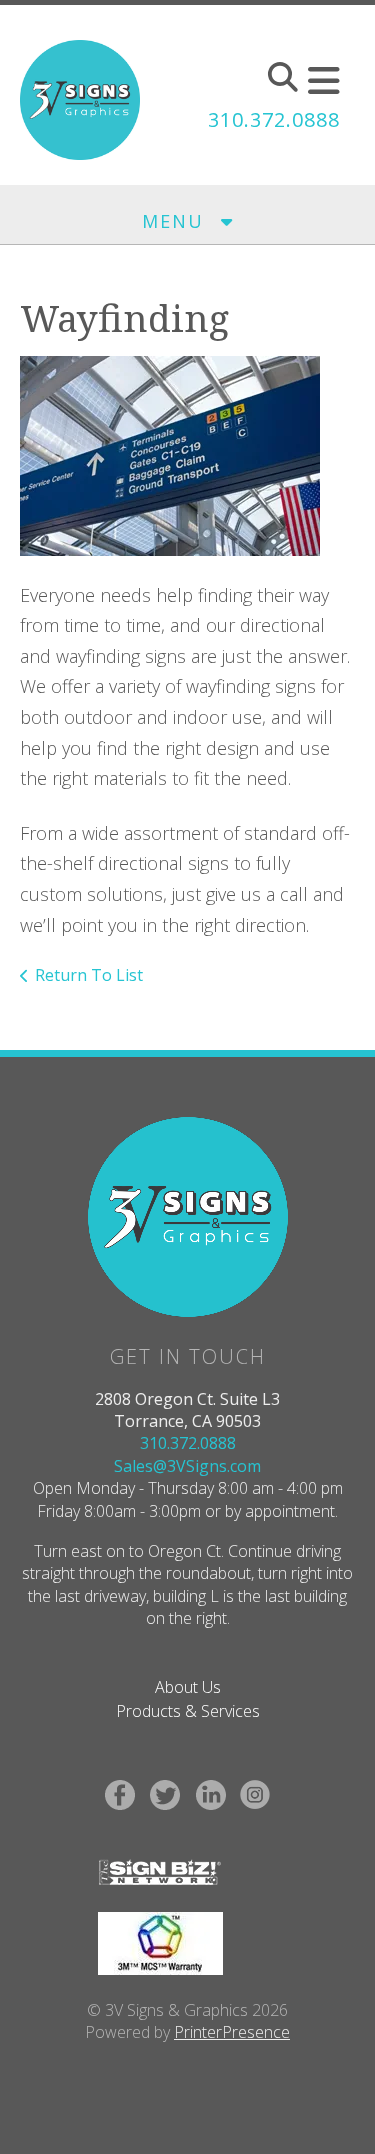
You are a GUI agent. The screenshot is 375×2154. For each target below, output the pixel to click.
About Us (188, 1687)
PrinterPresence (232, 2032)
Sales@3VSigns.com (187, 1466)
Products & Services (188, 1711)
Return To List (89, 975)
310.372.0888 (274, 119)
